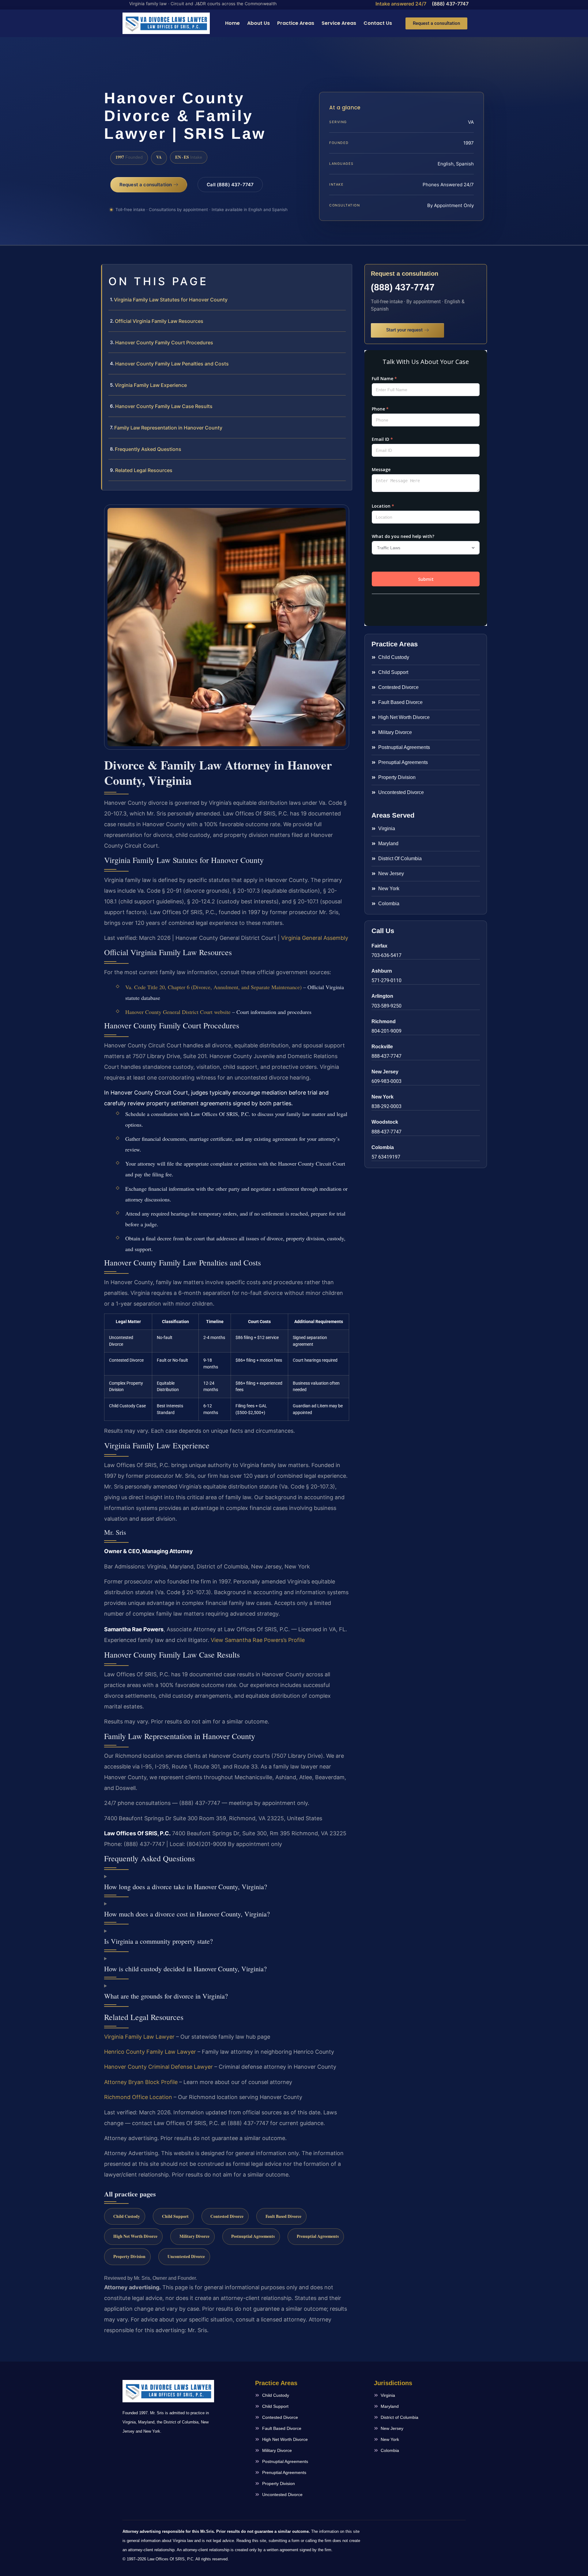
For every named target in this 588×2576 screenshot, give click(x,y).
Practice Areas (296, 23)
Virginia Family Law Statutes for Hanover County (171, 300)
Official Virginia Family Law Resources (159, 321)
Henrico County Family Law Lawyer (150, 2052)
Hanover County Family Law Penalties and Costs (172, 364)
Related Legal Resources (144, 470)
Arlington (382, 996)
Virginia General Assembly (315, 938)
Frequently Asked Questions (148, 449)
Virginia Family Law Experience (151, 385)
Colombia (383, 1147)
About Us (258, 23)
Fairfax (379, 946)
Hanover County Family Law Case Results (164, 406)
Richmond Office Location (138, 2097)
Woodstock (385, 1122)
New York (383, 1097)
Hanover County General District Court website (178, 1012)
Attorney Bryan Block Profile (141, 2082)
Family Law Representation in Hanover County (168, 428)
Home (232, 23)
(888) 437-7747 (450, 4)
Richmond (384, 1021)
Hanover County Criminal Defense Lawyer (158, 2067)
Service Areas (339, 23)
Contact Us (378, 23)
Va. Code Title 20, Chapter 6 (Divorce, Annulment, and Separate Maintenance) (213, 987)
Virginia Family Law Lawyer (139, 2037)
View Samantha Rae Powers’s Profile (258, 1640)
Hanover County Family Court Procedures (164, 342)
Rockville (382, 1047)
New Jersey (385, 1072)
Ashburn (382, 971)
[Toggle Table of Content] (344, 274)
